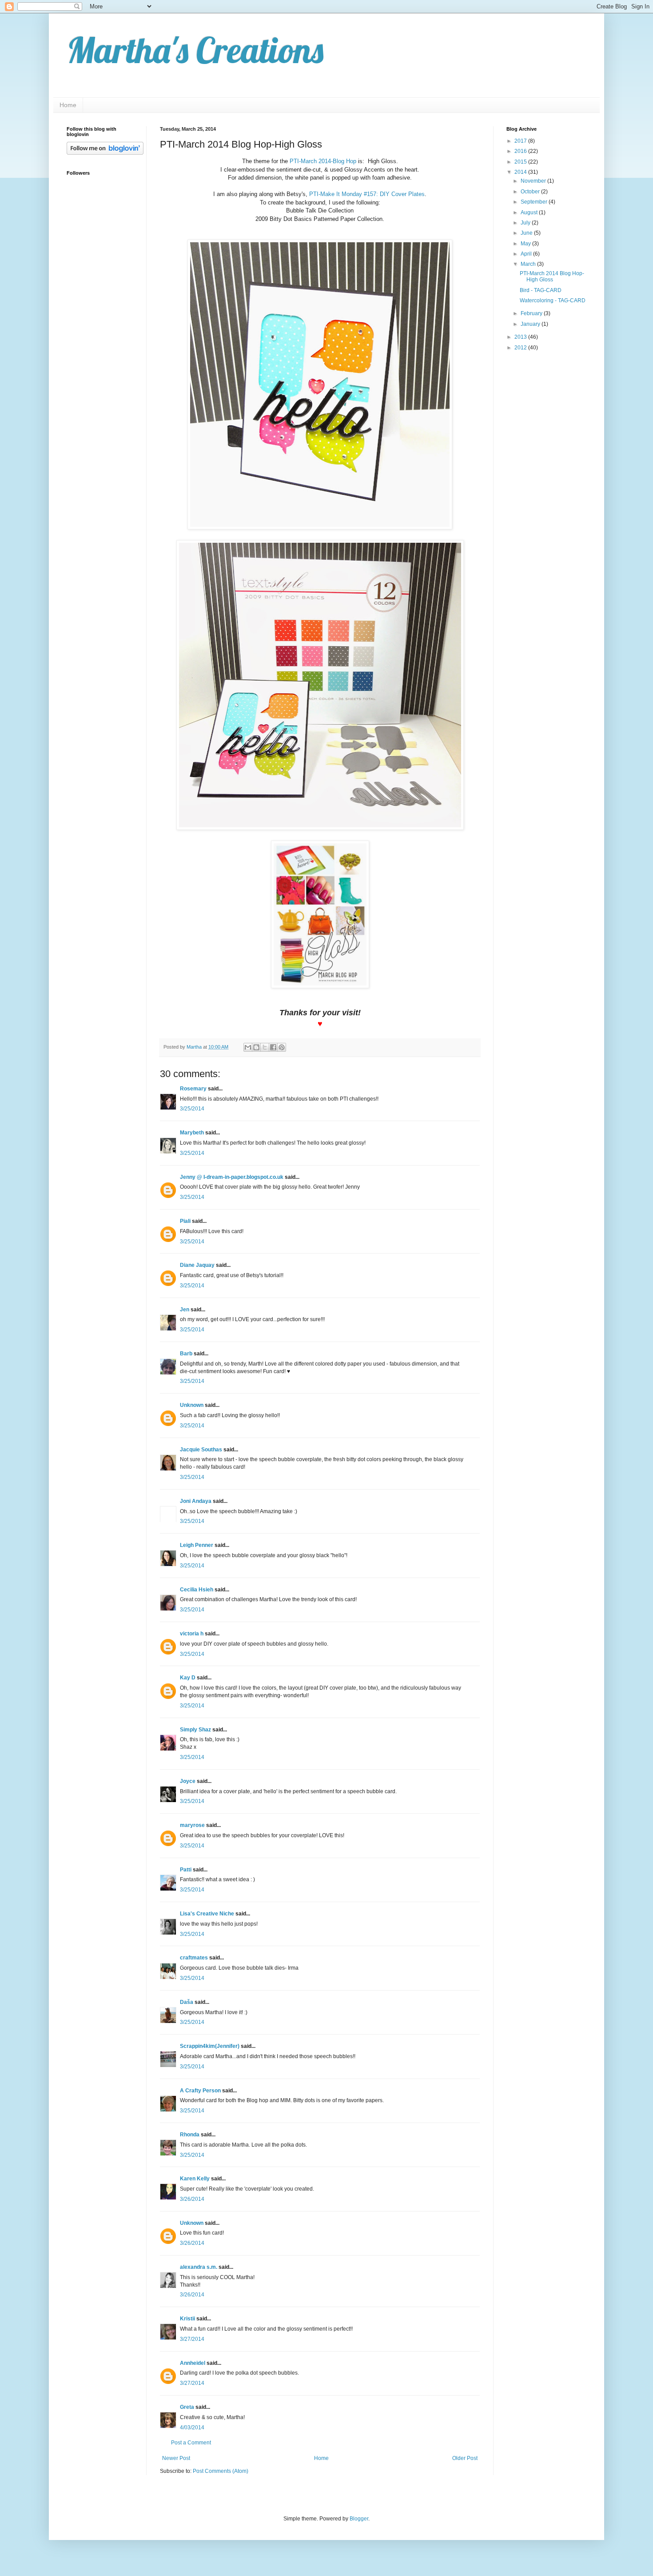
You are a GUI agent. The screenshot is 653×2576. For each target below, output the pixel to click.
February (532, 313)
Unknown (192, 1405)
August (530, 212)
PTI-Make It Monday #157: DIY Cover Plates (367, 194)
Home (68, 105)
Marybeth (192, 1133)
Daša (187, 2002)
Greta (187, 2407)
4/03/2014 (192, 2428)
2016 (521, 151)
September (535, 202)
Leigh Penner (197, 1545)
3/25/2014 (192, 1109)
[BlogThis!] (256, 1047)
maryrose (192, 1825)
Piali (185, 1221)
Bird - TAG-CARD (541, 290)
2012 (521, 348)
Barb (186, 1354)
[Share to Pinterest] (282, 1047)
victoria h (192, 1634)
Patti (186, 1870)
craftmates (194, 1958)
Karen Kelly (195, 2179)
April (527, 254)
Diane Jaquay (197, 1265)
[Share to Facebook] (273, 1047)
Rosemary (193, 1089)
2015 (521, 162)
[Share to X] (265, 1047)
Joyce (188, 1781)
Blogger (359, 2519)
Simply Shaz (195, 1730)
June (527, 233)
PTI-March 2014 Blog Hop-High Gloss (552, 276)
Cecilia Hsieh (197, 1590)
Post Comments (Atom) (221, 2471)
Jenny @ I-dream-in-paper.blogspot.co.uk (232, 1177)
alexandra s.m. (199, 2267)
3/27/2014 (192, 2339)
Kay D (188, 1678)
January (531, 324)
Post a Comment (191, 2443)
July (526, 223)
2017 (521, 141)
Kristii (187, 2319)
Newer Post (176, 2458)
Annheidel (193, 2363)
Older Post (465, 2458)
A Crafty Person (200, 2091)
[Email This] (248, 1047)
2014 (521, 172)
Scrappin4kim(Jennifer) (210, 2046)
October (531, 192)
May (526, 244)
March (529, 264)
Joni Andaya (196, 1501)
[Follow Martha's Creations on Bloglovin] (105, 153)
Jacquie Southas (201, 1450)
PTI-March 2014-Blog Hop (323, 161)
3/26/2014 (192, 2199)
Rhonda (190, 2135)
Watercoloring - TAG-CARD (553, 300)
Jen (185, 1310)
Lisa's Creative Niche (207, 1914)
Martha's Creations (195, 50)
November (534, 181)
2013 (521, 337)
